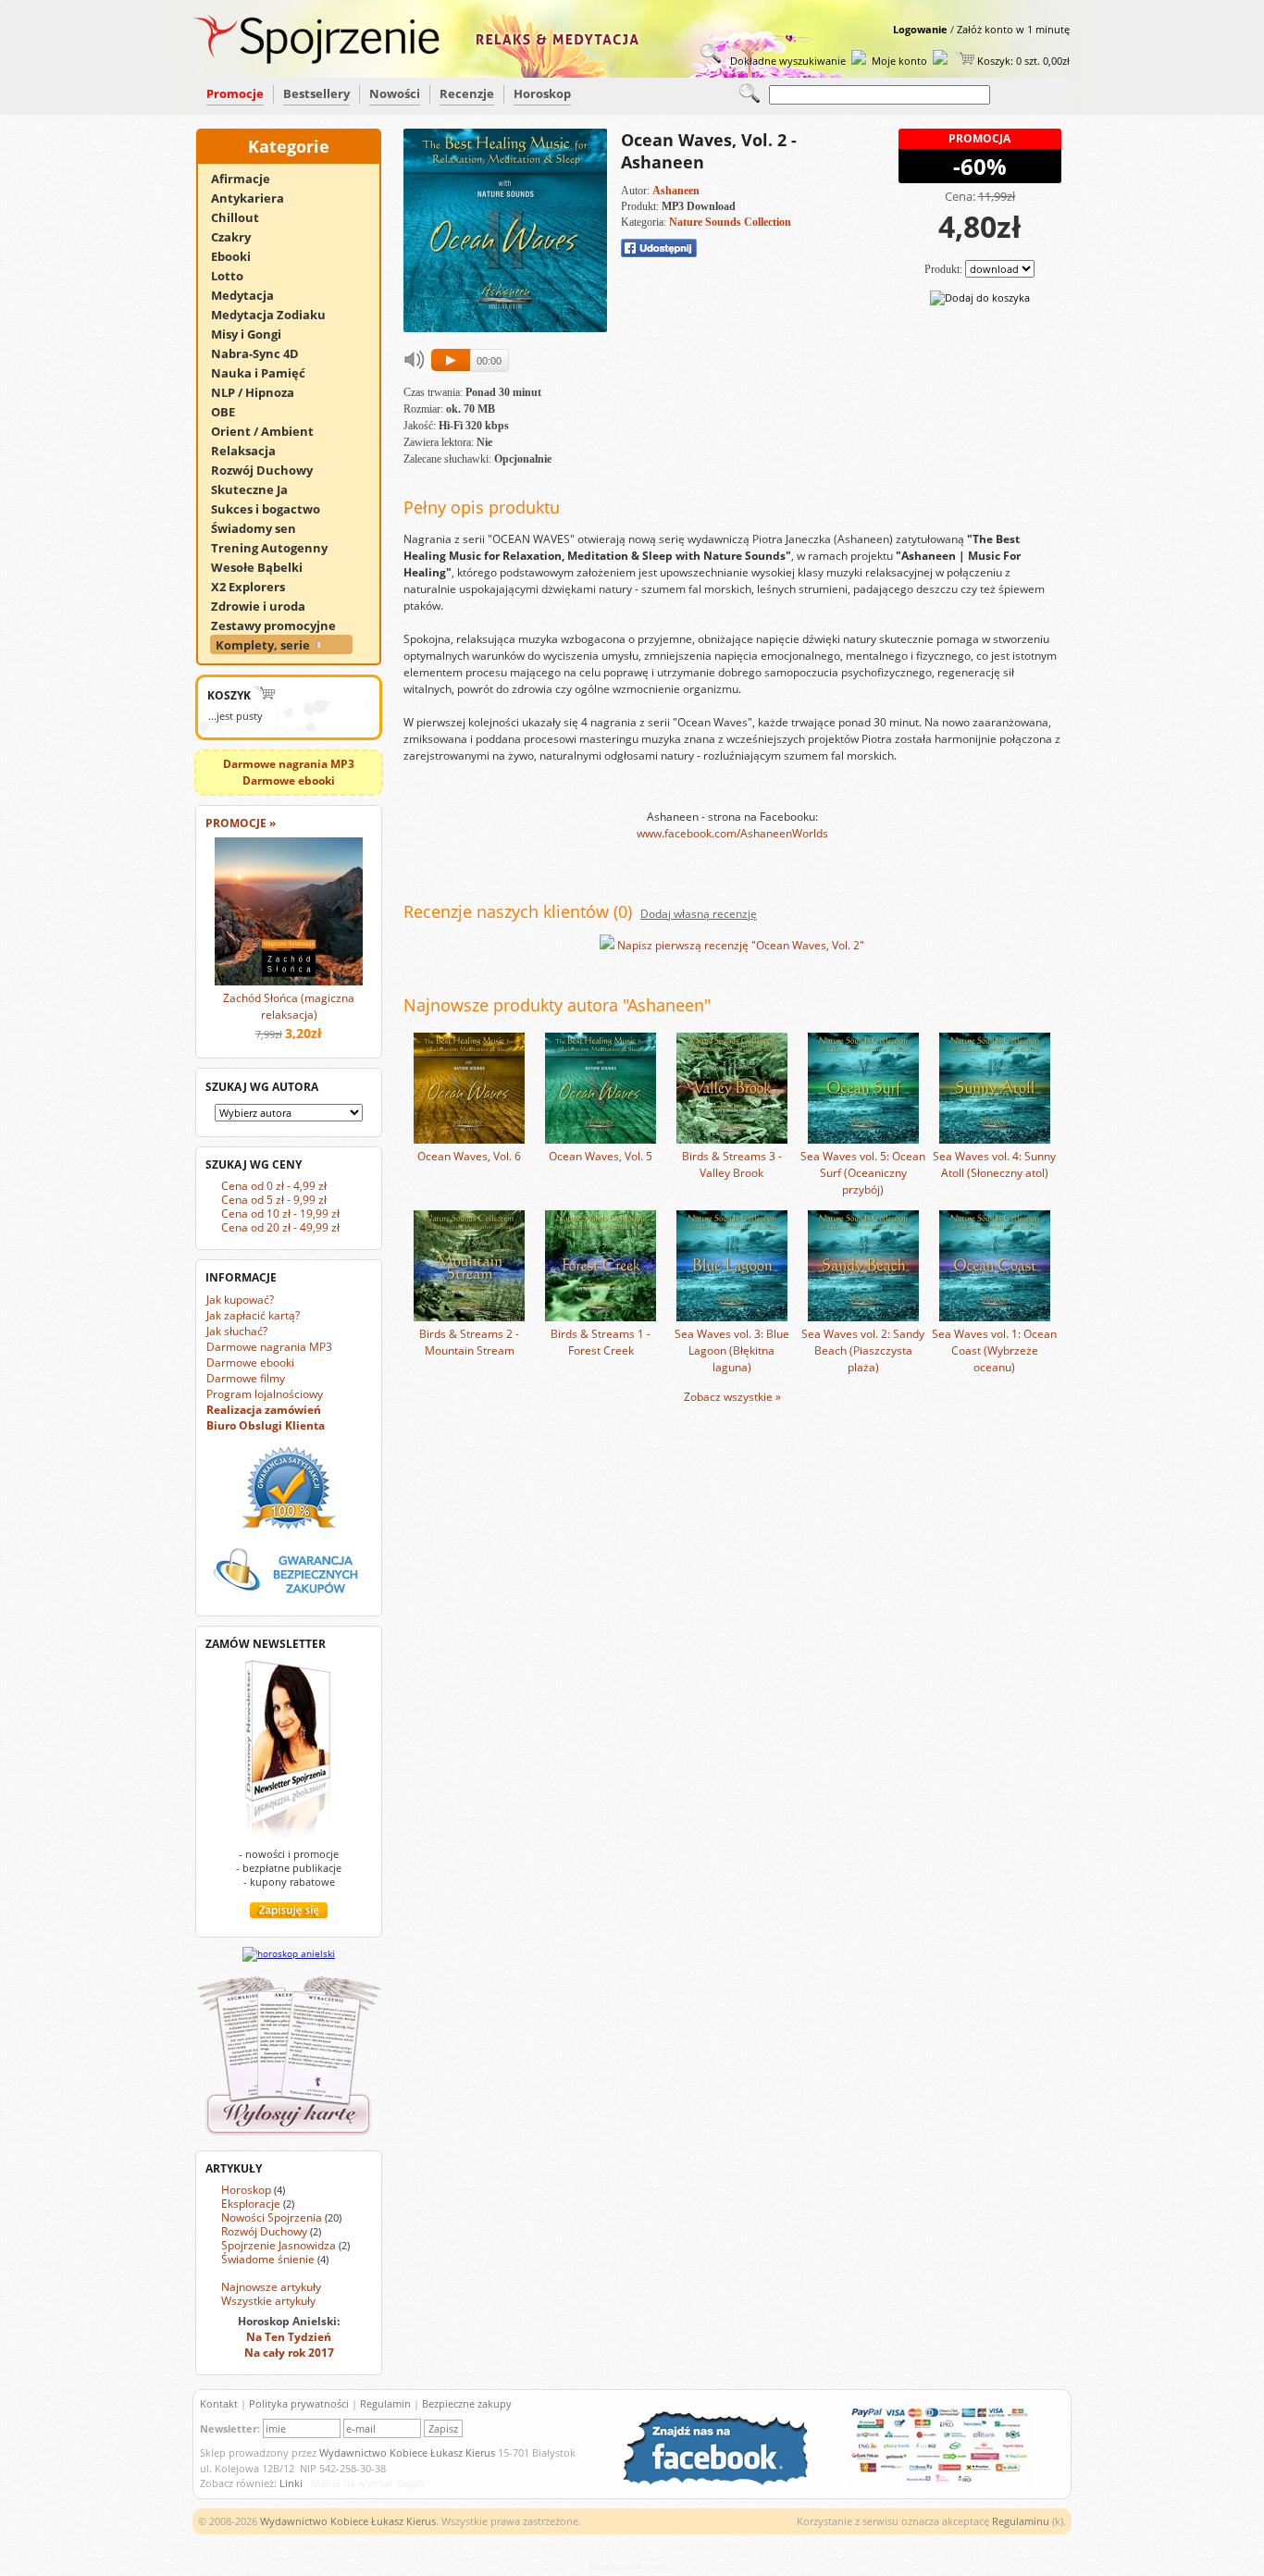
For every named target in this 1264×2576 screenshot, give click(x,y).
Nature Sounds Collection (730, 222)
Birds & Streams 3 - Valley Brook (732, 1164)
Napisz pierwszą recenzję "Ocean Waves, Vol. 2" (741, 945)
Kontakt (219, 2403)
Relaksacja (252, 451)
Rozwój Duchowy (270, 470)
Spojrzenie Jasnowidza (279, 2245)
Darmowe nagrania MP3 (269, 1347)
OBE (231, 412)
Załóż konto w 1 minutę (1013, 29)
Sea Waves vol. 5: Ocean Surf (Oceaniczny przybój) (863, 1173)
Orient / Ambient (271, 431)
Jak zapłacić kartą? (253, 1315)
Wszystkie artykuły (268, 2301)
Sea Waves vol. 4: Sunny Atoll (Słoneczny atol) (994, 1164)
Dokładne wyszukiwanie (787, 61)
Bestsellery (316, 93)
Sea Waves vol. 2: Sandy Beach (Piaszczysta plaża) (863, 1350)
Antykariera (256, 198)
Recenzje (467, 93)
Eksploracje (251, 2204)
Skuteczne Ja (258, 489)
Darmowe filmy (246, 1378)
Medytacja (251, 295)
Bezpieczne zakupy (467, 2403)
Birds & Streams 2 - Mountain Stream (469, 1342)
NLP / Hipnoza (261, 392)
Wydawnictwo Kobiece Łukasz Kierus (407, 2452)
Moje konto (899, 61)
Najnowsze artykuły (271, 2287)
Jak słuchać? (237, 1331)
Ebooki (239, 256)
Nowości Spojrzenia (272, 2217)
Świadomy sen (262, 528)
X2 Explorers (256, 587)
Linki (291, 2483)
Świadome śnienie (268, 2259)
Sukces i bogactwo (274, 509)
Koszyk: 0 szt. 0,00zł (1022, 61)
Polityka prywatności (299, 2403)
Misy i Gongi (254, 334)
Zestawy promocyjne (282, 625)
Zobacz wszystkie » (732, 1397)
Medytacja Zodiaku (277, 315)
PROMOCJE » (241, 823)
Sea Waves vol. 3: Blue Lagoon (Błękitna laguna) (732, 1350)
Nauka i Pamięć (266, 373)
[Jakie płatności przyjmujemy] (931, 2481)
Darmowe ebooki (250, 1362)
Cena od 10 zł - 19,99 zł (280, 1214)
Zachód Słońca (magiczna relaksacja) (289, 1006)
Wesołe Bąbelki (265, 567)
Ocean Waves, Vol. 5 (601, 1156)
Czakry (239, 237)
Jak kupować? (240, 1300)
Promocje (235, 93)
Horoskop (542, 93)
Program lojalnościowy (265, 1394)
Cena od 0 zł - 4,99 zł (274, 1186)
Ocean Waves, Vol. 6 (469, 1156)
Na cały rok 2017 (289, 2353)
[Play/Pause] (453, 359)
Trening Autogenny (278, 548)
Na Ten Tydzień (289, 2337)
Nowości (395, 93)
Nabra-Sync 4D (263, 353)
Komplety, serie (264, 645)
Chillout (243, 217)
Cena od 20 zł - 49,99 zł (280, 1227)
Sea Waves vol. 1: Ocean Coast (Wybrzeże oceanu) (994, 1350)
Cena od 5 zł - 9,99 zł (274, 1200)
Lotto (235, 276)
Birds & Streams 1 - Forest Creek (601, 1342)
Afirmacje (249, 179)
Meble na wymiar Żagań (368, 2483)
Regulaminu (1021, 2521)
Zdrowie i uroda (266, 606)
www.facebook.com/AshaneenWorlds (732, 833)
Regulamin (385, 2403)
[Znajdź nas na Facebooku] (725, 2481)
